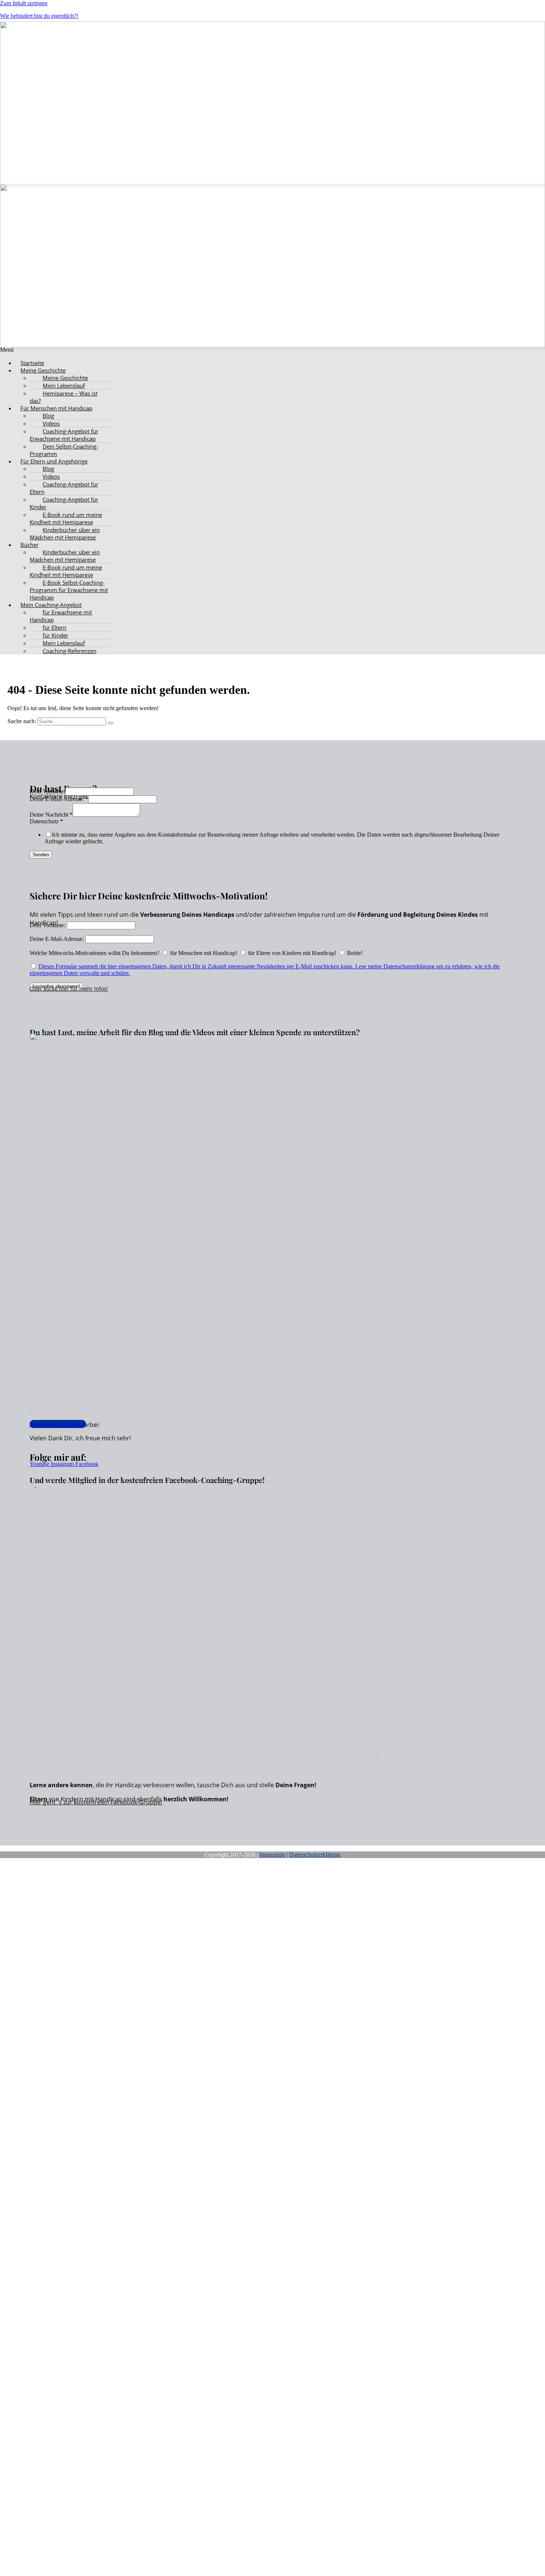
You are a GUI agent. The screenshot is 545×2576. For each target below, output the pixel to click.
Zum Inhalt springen (24, 3)
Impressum (272, 1855)
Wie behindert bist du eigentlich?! (39, 16)
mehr (86, 989)
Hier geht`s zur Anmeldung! (85, 2126)
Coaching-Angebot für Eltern (64, 488)
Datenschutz (46, 821)
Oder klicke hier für (54, 989)
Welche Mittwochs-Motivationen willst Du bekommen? (95, 953)
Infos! (100, 989)
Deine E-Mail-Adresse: (59, 799)
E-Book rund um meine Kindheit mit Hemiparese (66, 518)
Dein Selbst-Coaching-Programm (64, 450)
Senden (41, 855)
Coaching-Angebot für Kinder (64, 503)
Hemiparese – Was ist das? (64, 397)
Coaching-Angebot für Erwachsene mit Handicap (64, 435)
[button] (280, 370)
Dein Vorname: (47, 791)
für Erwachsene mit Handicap (61, 616)
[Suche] (110, 723)
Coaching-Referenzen (70, 651)
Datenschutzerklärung (315, 1855)
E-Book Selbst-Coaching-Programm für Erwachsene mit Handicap (69, 590)
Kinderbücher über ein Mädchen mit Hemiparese (65, 534)
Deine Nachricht (51, 815)
